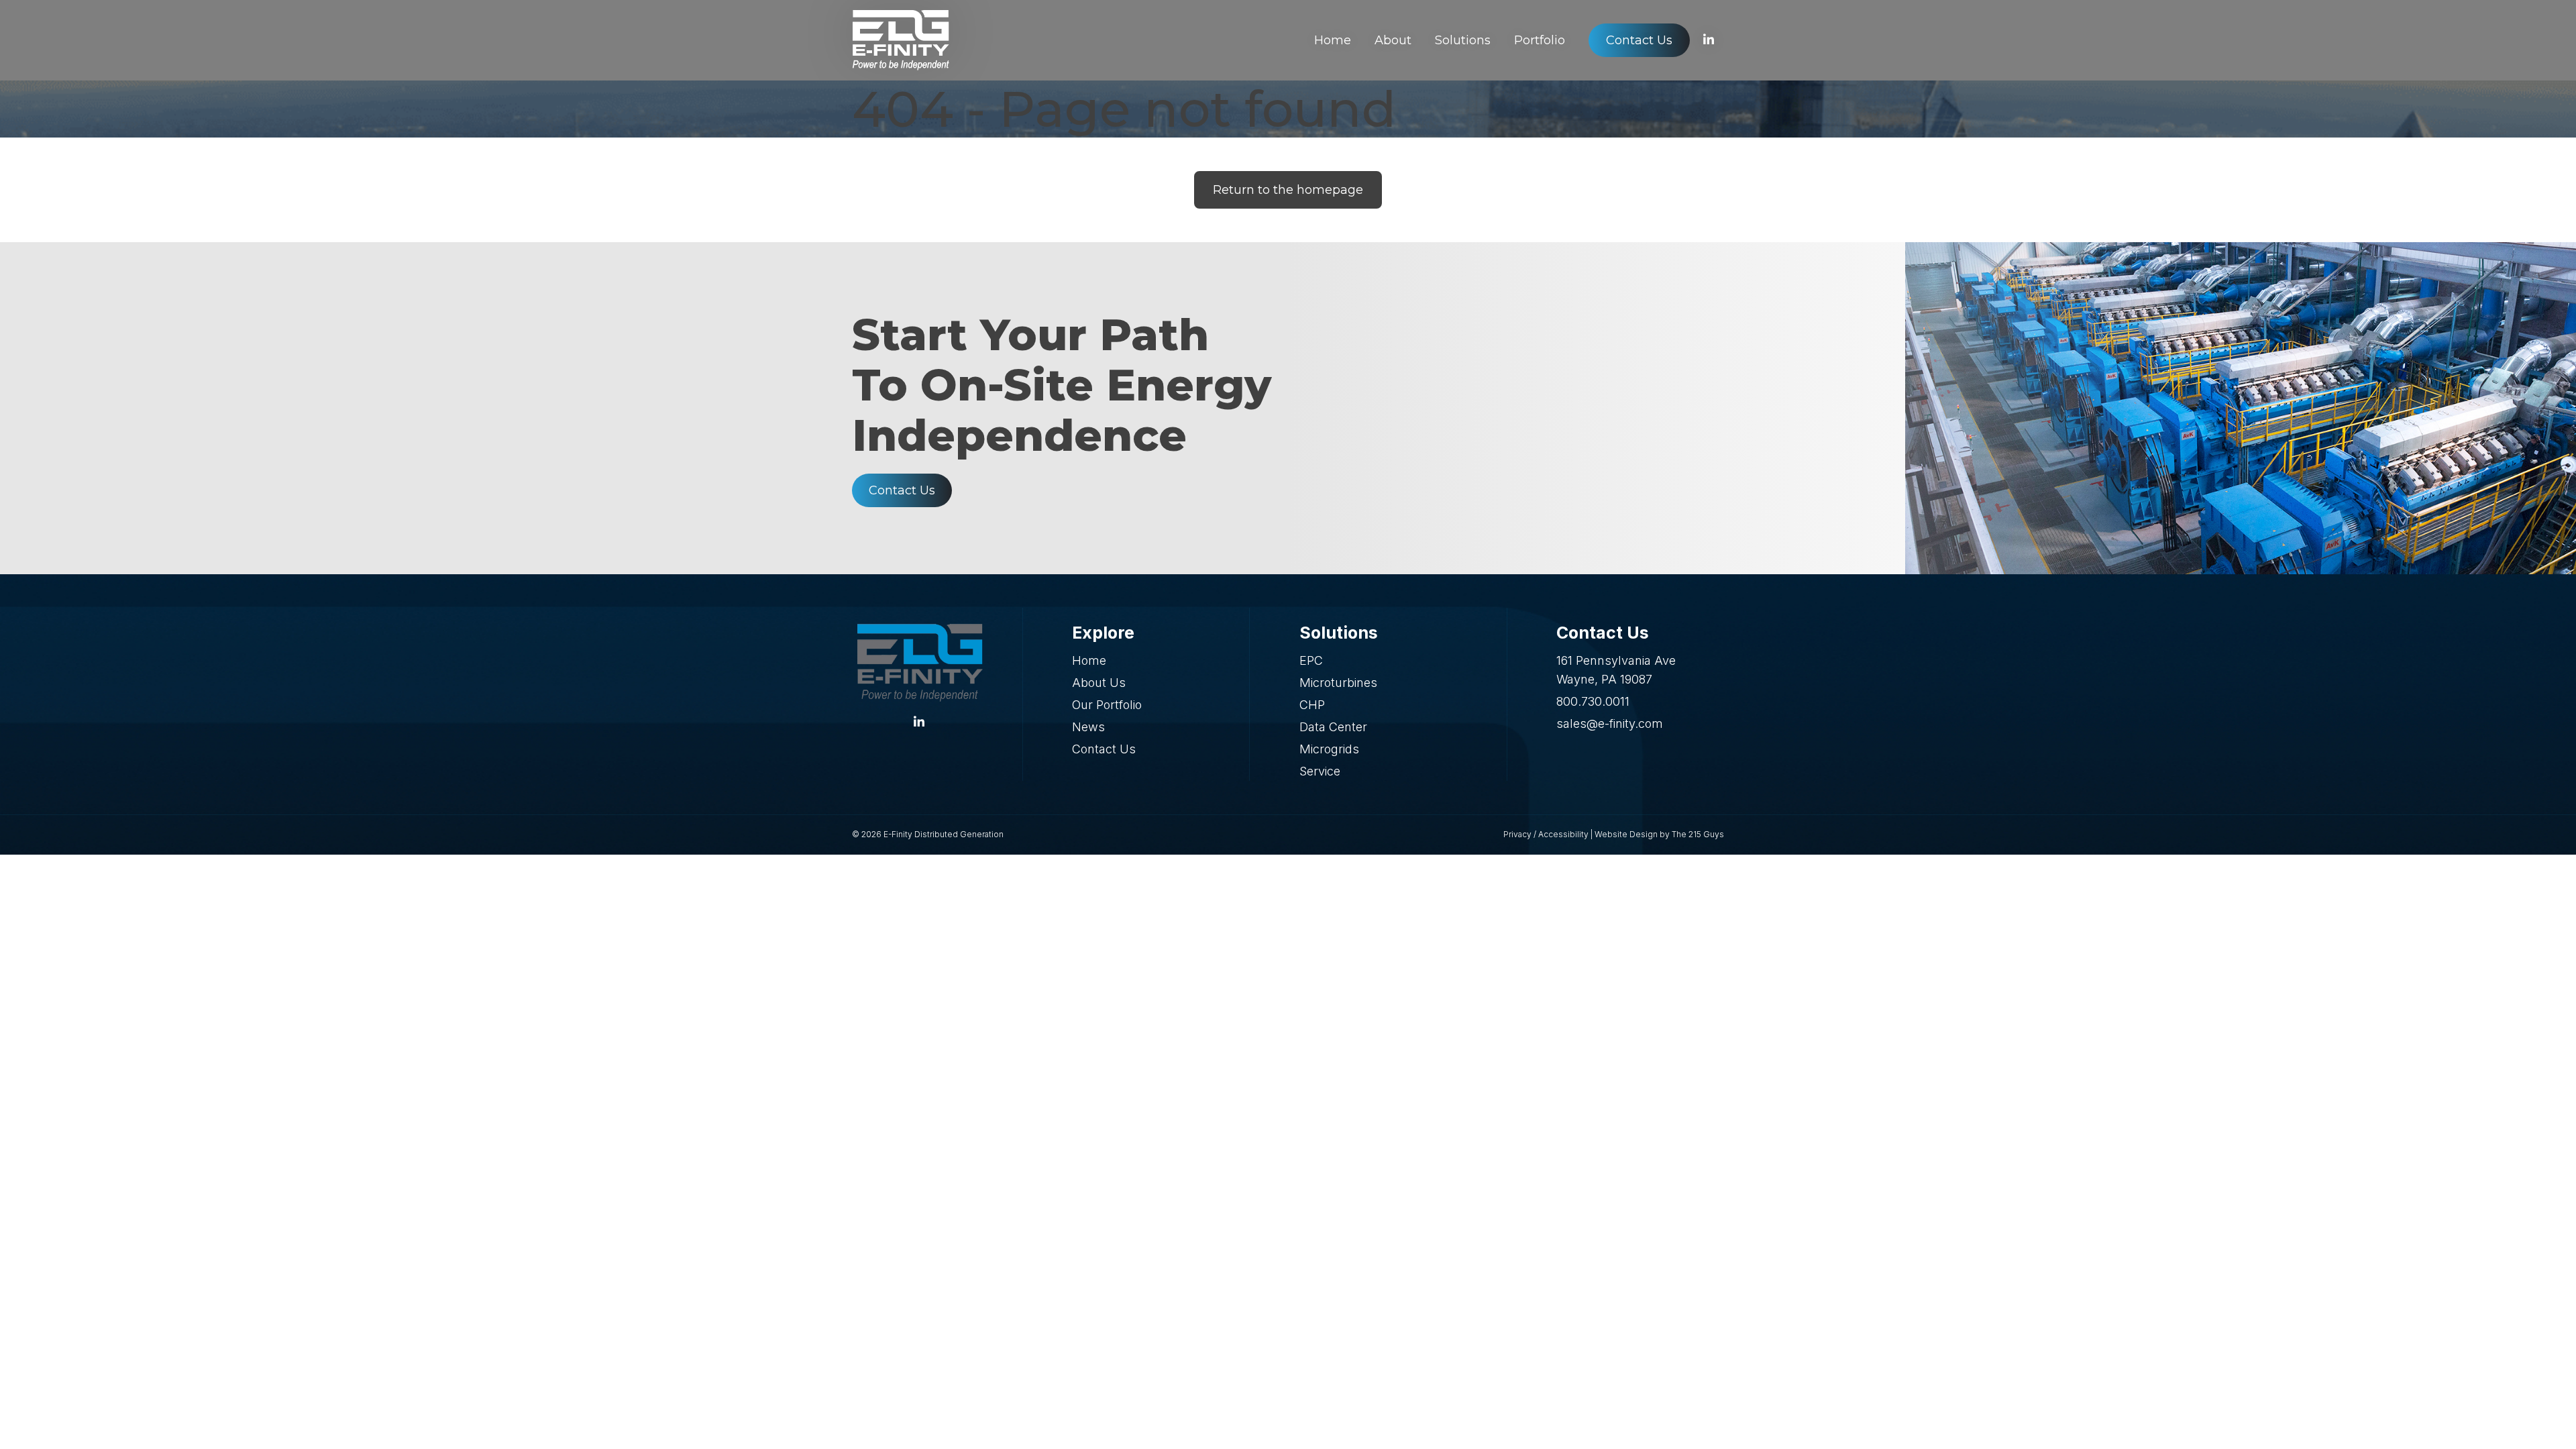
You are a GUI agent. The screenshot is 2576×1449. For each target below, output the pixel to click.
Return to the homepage (1288, 190)
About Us (1099, 683)
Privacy (1517, 834)
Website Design (1626, 834)
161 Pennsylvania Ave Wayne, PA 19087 (1616, 670)
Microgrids (1329, 749)
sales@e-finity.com (1610, 723)
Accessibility (1563, 834)
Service (1320, 771)
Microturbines (1338, 683)
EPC (1311, 660)
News (1088, 727)
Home (1089, 660)
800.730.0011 (1593, 701)
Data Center (1333, 727)
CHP (1312, 705)
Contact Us (902, 490)
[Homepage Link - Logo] (901, 40)
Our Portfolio (1107, 705)
